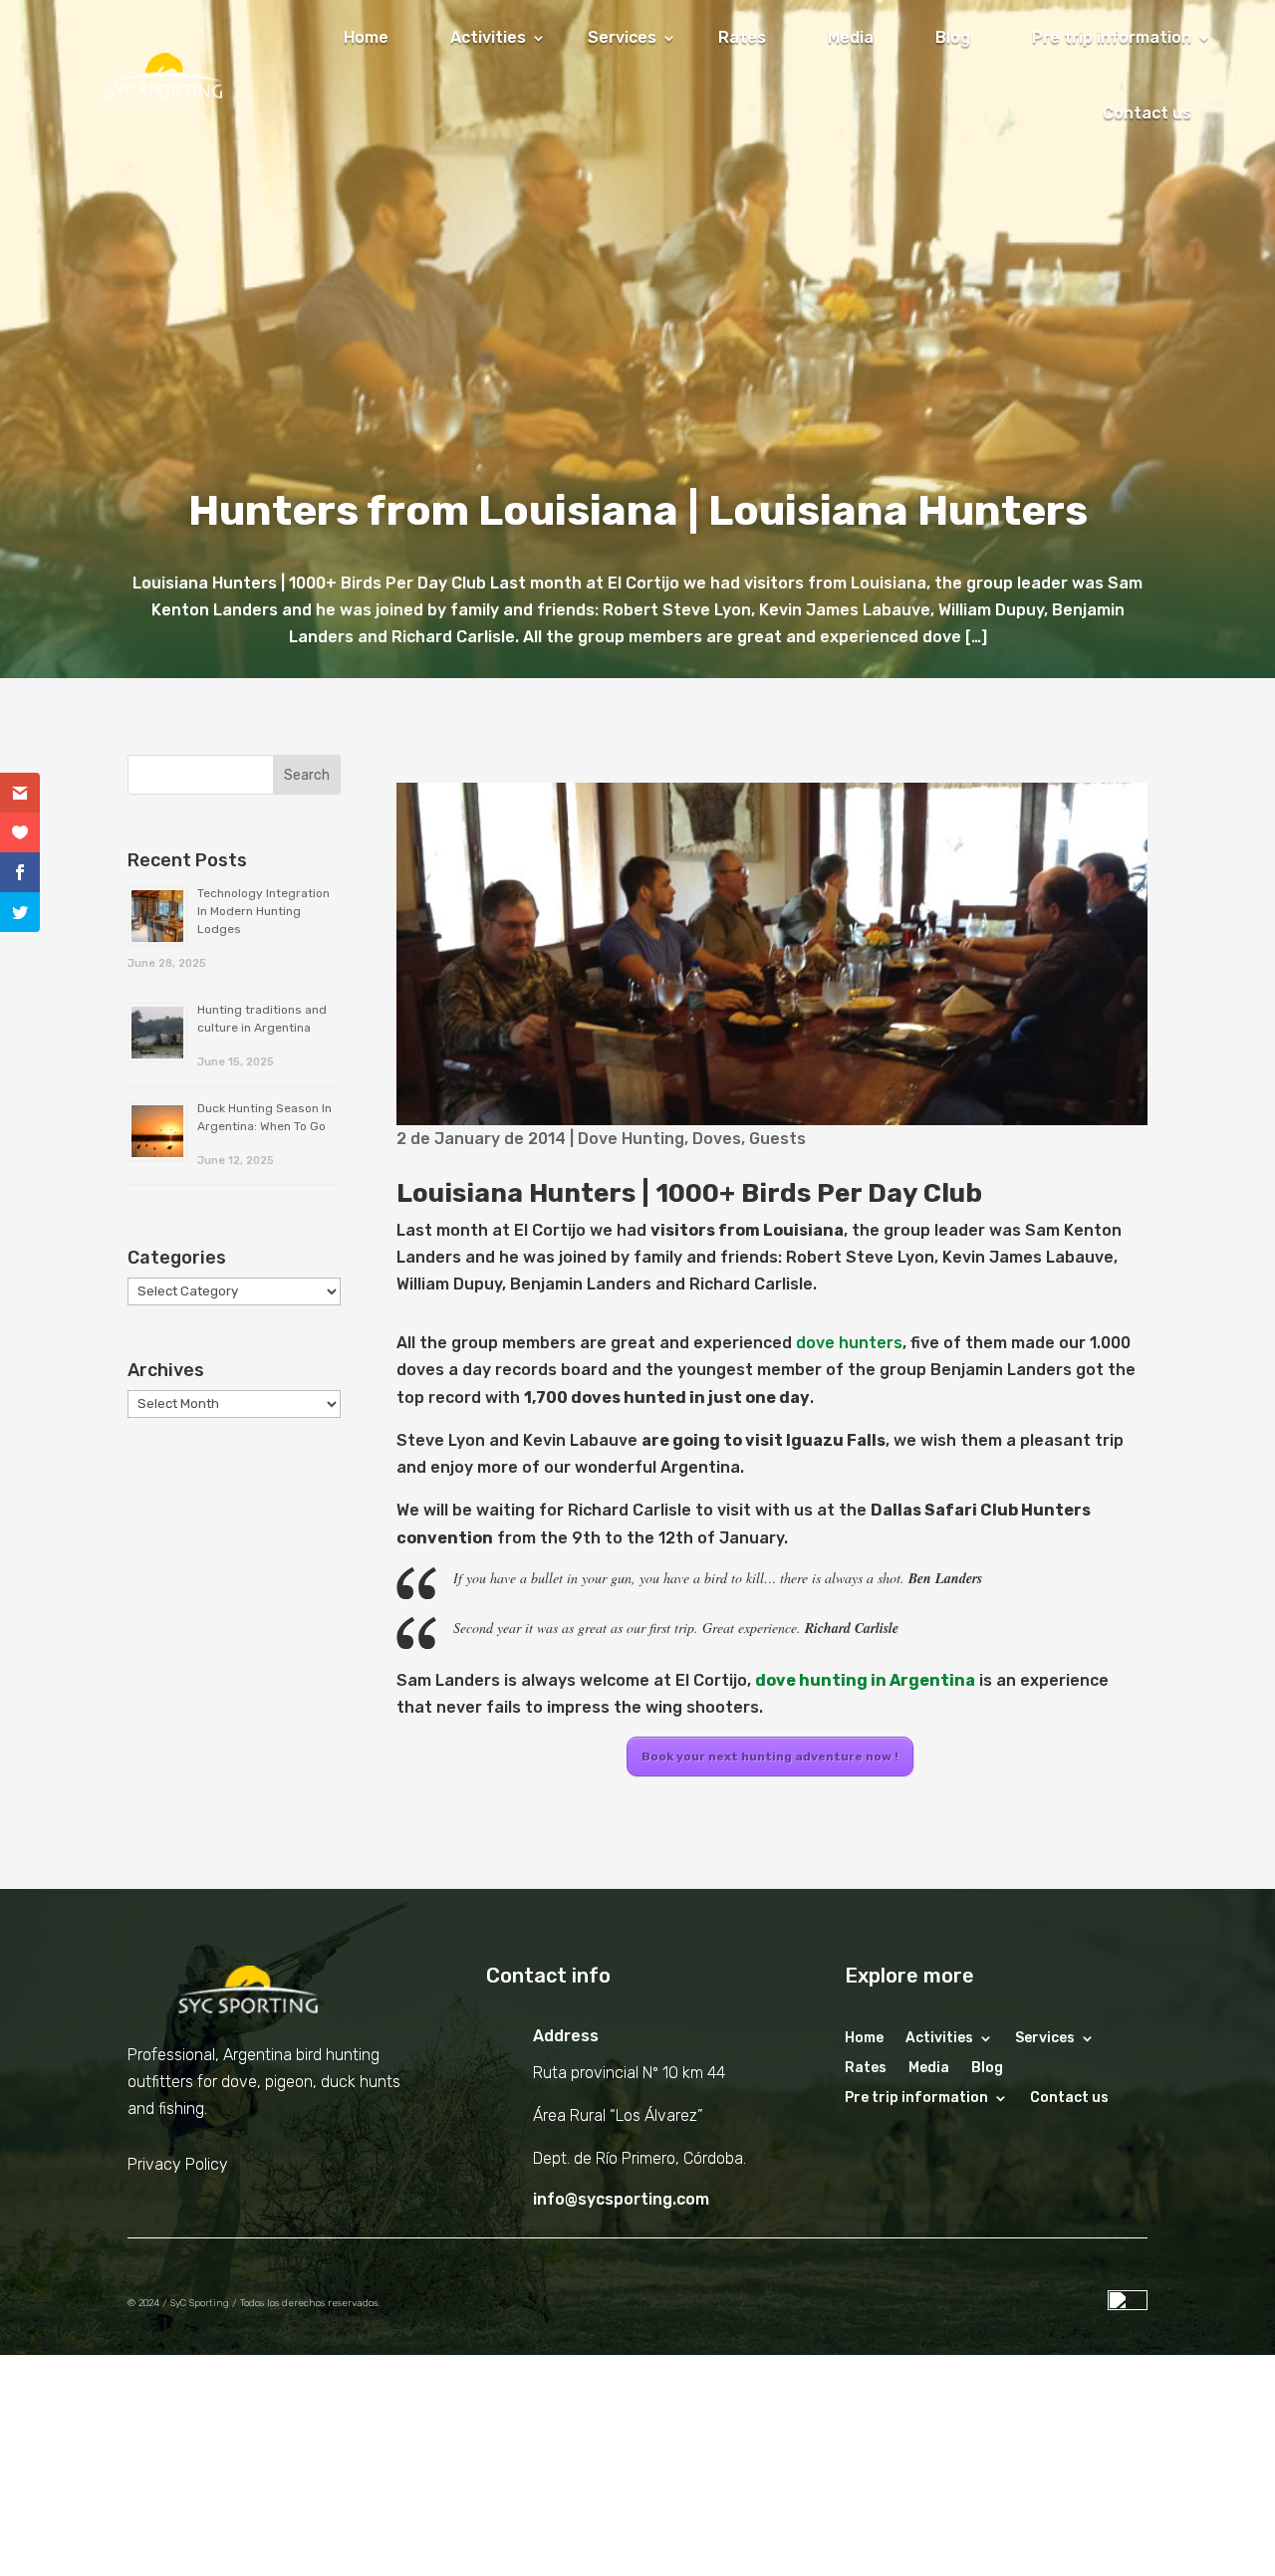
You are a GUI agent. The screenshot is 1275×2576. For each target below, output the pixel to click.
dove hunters (849, 1343)
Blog (953, 37)
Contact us (1147, 113)
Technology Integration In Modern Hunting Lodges (263, 911)
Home (366, 37)
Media (851, 37)
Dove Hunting (631, 1139)
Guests (777, 1139)
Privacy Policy (178, 2164)
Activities (488, 37)
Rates (742, 37)
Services (622, 37)
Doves (717, 1139)
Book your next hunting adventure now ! (770, 1756)
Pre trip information (1112, 37)
